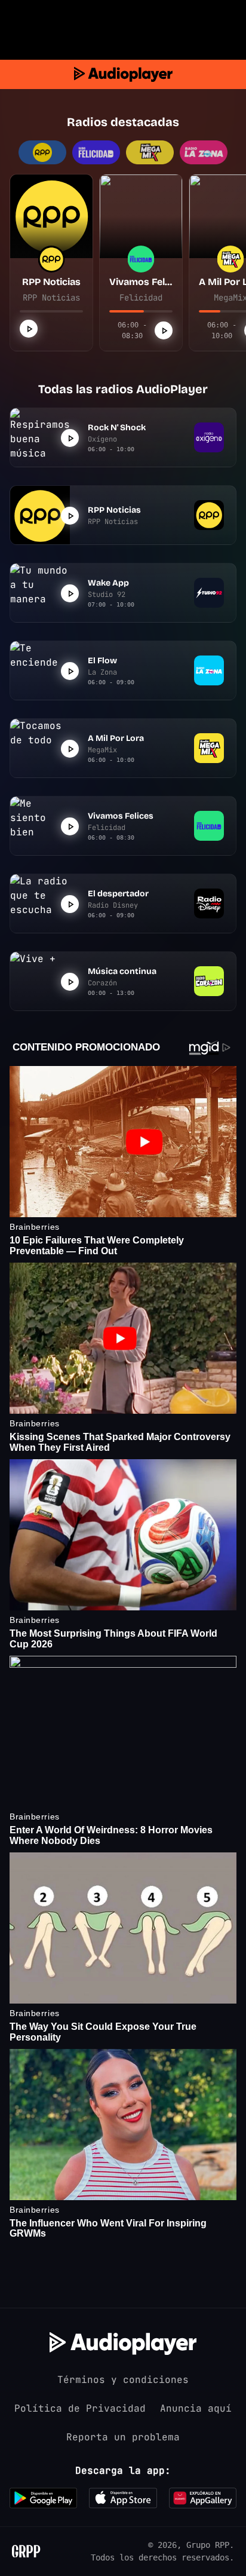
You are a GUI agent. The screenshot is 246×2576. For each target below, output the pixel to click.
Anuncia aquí (196, 2408)
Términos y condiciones (123, 2380)
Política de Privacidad (80, 2408)
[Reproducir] (29, 329)
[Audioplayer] (123, 74)
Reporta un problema (123, 2437)
